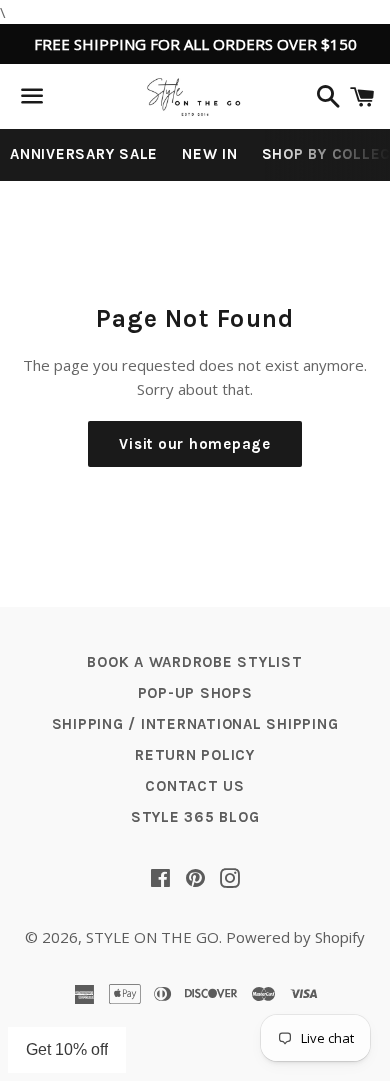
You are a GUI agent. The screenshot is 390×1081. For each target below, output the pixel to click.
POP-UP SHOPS (195, 693)
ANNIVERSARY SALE (84, 154)
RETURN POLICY (195, 755)
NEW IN (210, 154)
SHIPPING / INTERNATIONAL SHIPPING (195, 724)
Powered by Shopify (295, 937)
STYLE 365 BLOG (195, 817)
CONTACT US (195, 786)
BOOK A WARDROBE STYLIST (194, 662)
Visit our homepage (195, 444)
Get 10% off (67, 1049)
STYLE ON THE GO (152, 937)
